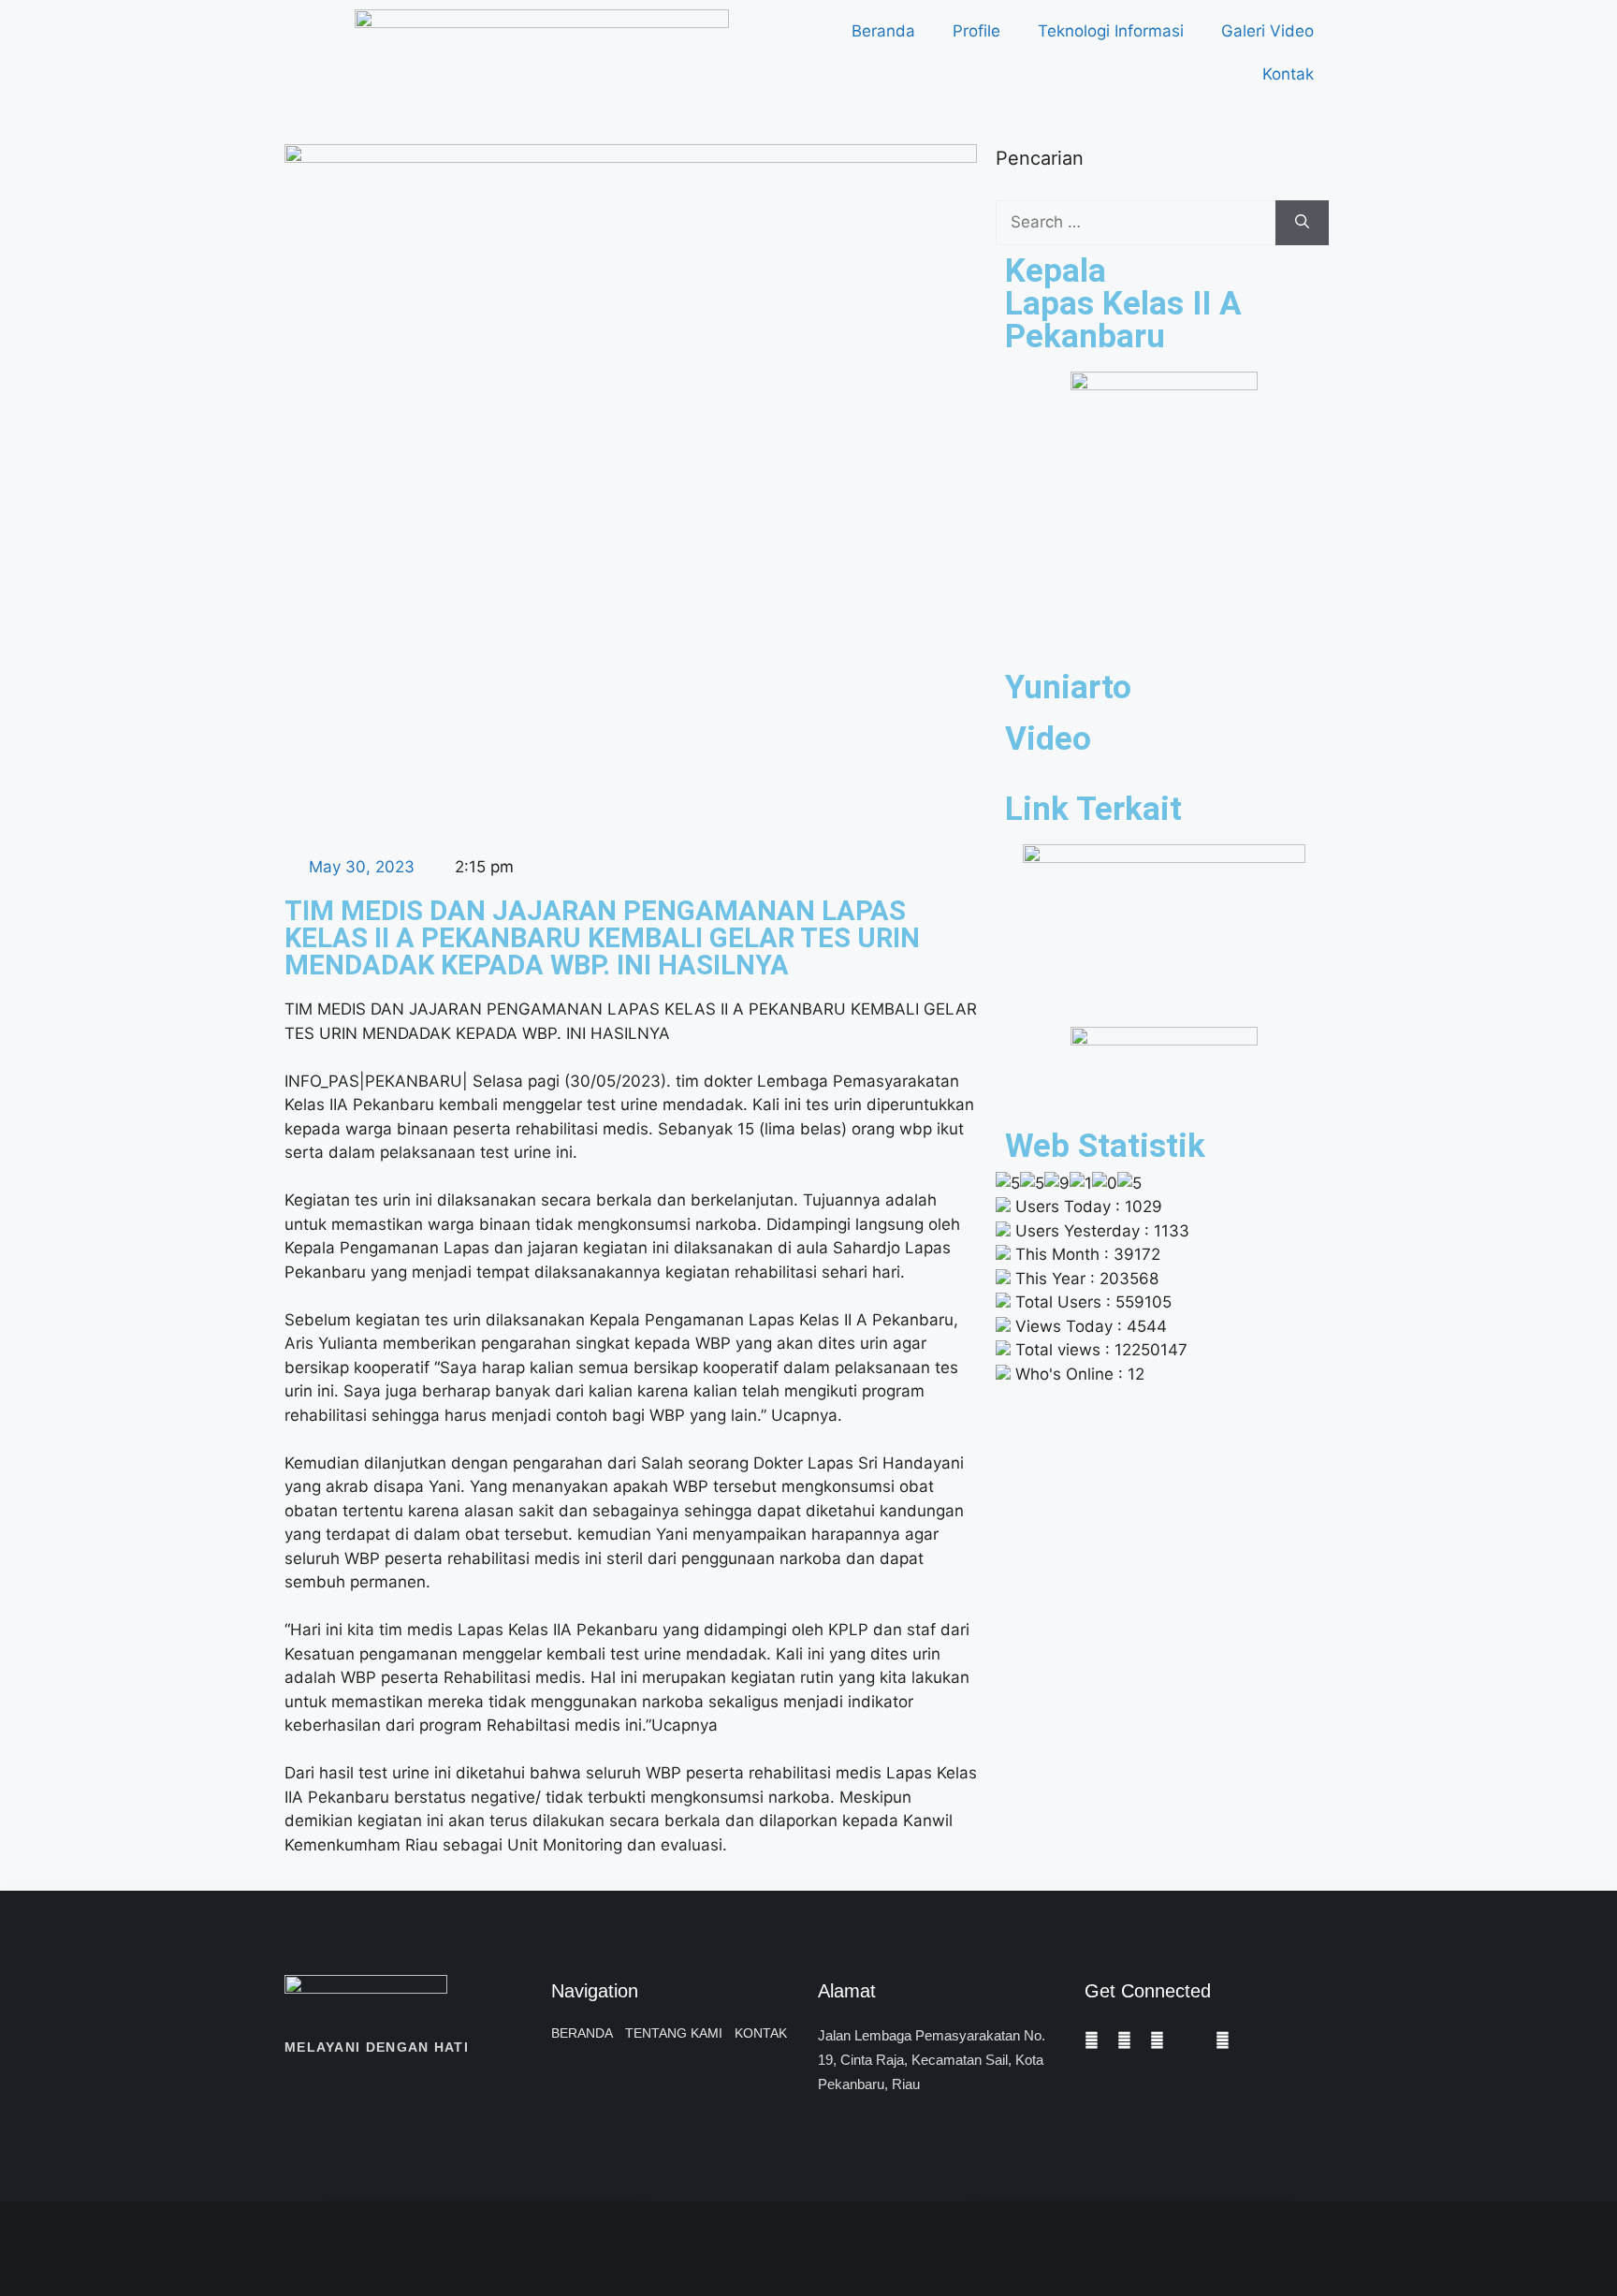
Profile (976, 31)
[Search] (1302, 223)
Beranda (883, 31)
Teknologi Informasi (1111, 31)
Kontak (1288, 74)
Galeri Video (1267, 31)
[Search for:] (1136, 223)
